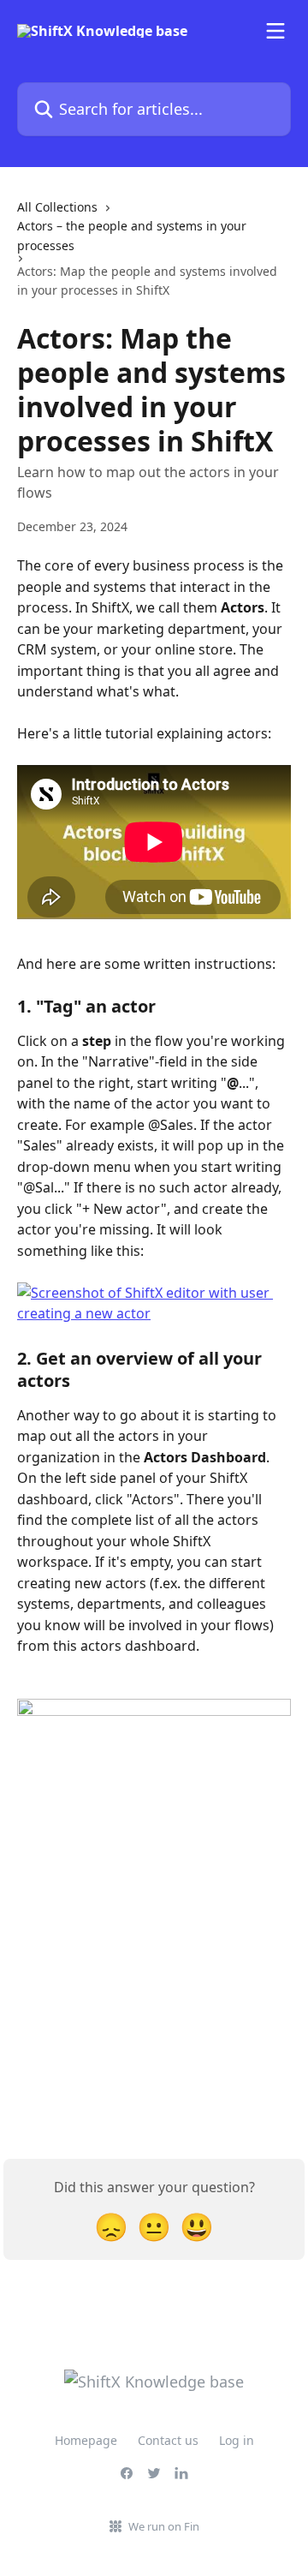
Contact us (168, 2440)
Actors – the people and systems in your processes (132, 235)
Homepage (86, 2440)
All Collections (57, 207)
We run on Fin (164, 2526)
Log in (237, 2440)
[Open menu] (275, 31)
